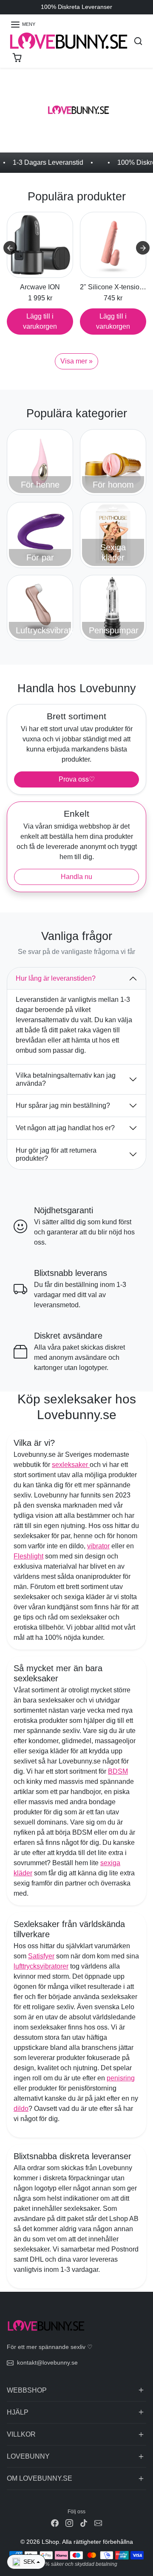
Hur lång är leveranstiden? (56, 978)
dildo (21, 2109)
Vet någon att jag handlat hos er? (65, 1128)
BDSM (118, 1771)
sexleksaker (71, 1465)
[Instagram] (69, 2523)
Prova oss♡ (77, 779)
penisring (121, 2078)
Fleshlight (28, 1556)
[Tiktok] (84, 2523)
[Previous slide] (10, 248)
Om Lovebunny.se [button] (40, 2478)
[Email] (98, 2523)
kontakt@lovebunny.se (47, 2362)
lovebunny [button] (28, 2456)
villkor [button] (21, 2434)
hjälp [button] (18, 2412)
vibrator (98, 1546)
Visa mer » (76, 361)
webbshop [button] (27, 2390)
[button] (23, 25)
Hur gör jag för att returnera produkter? (56, 1154)
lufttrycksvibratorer (41, 1966)
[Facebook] (55, 2523)
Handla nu (76, 877)
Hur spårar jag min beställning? (63, 1105)
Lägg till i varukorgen (40, 321)
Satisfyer (41, 1956)
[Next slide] (143, 248)
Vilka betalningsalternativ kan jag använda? (66, 1079)
